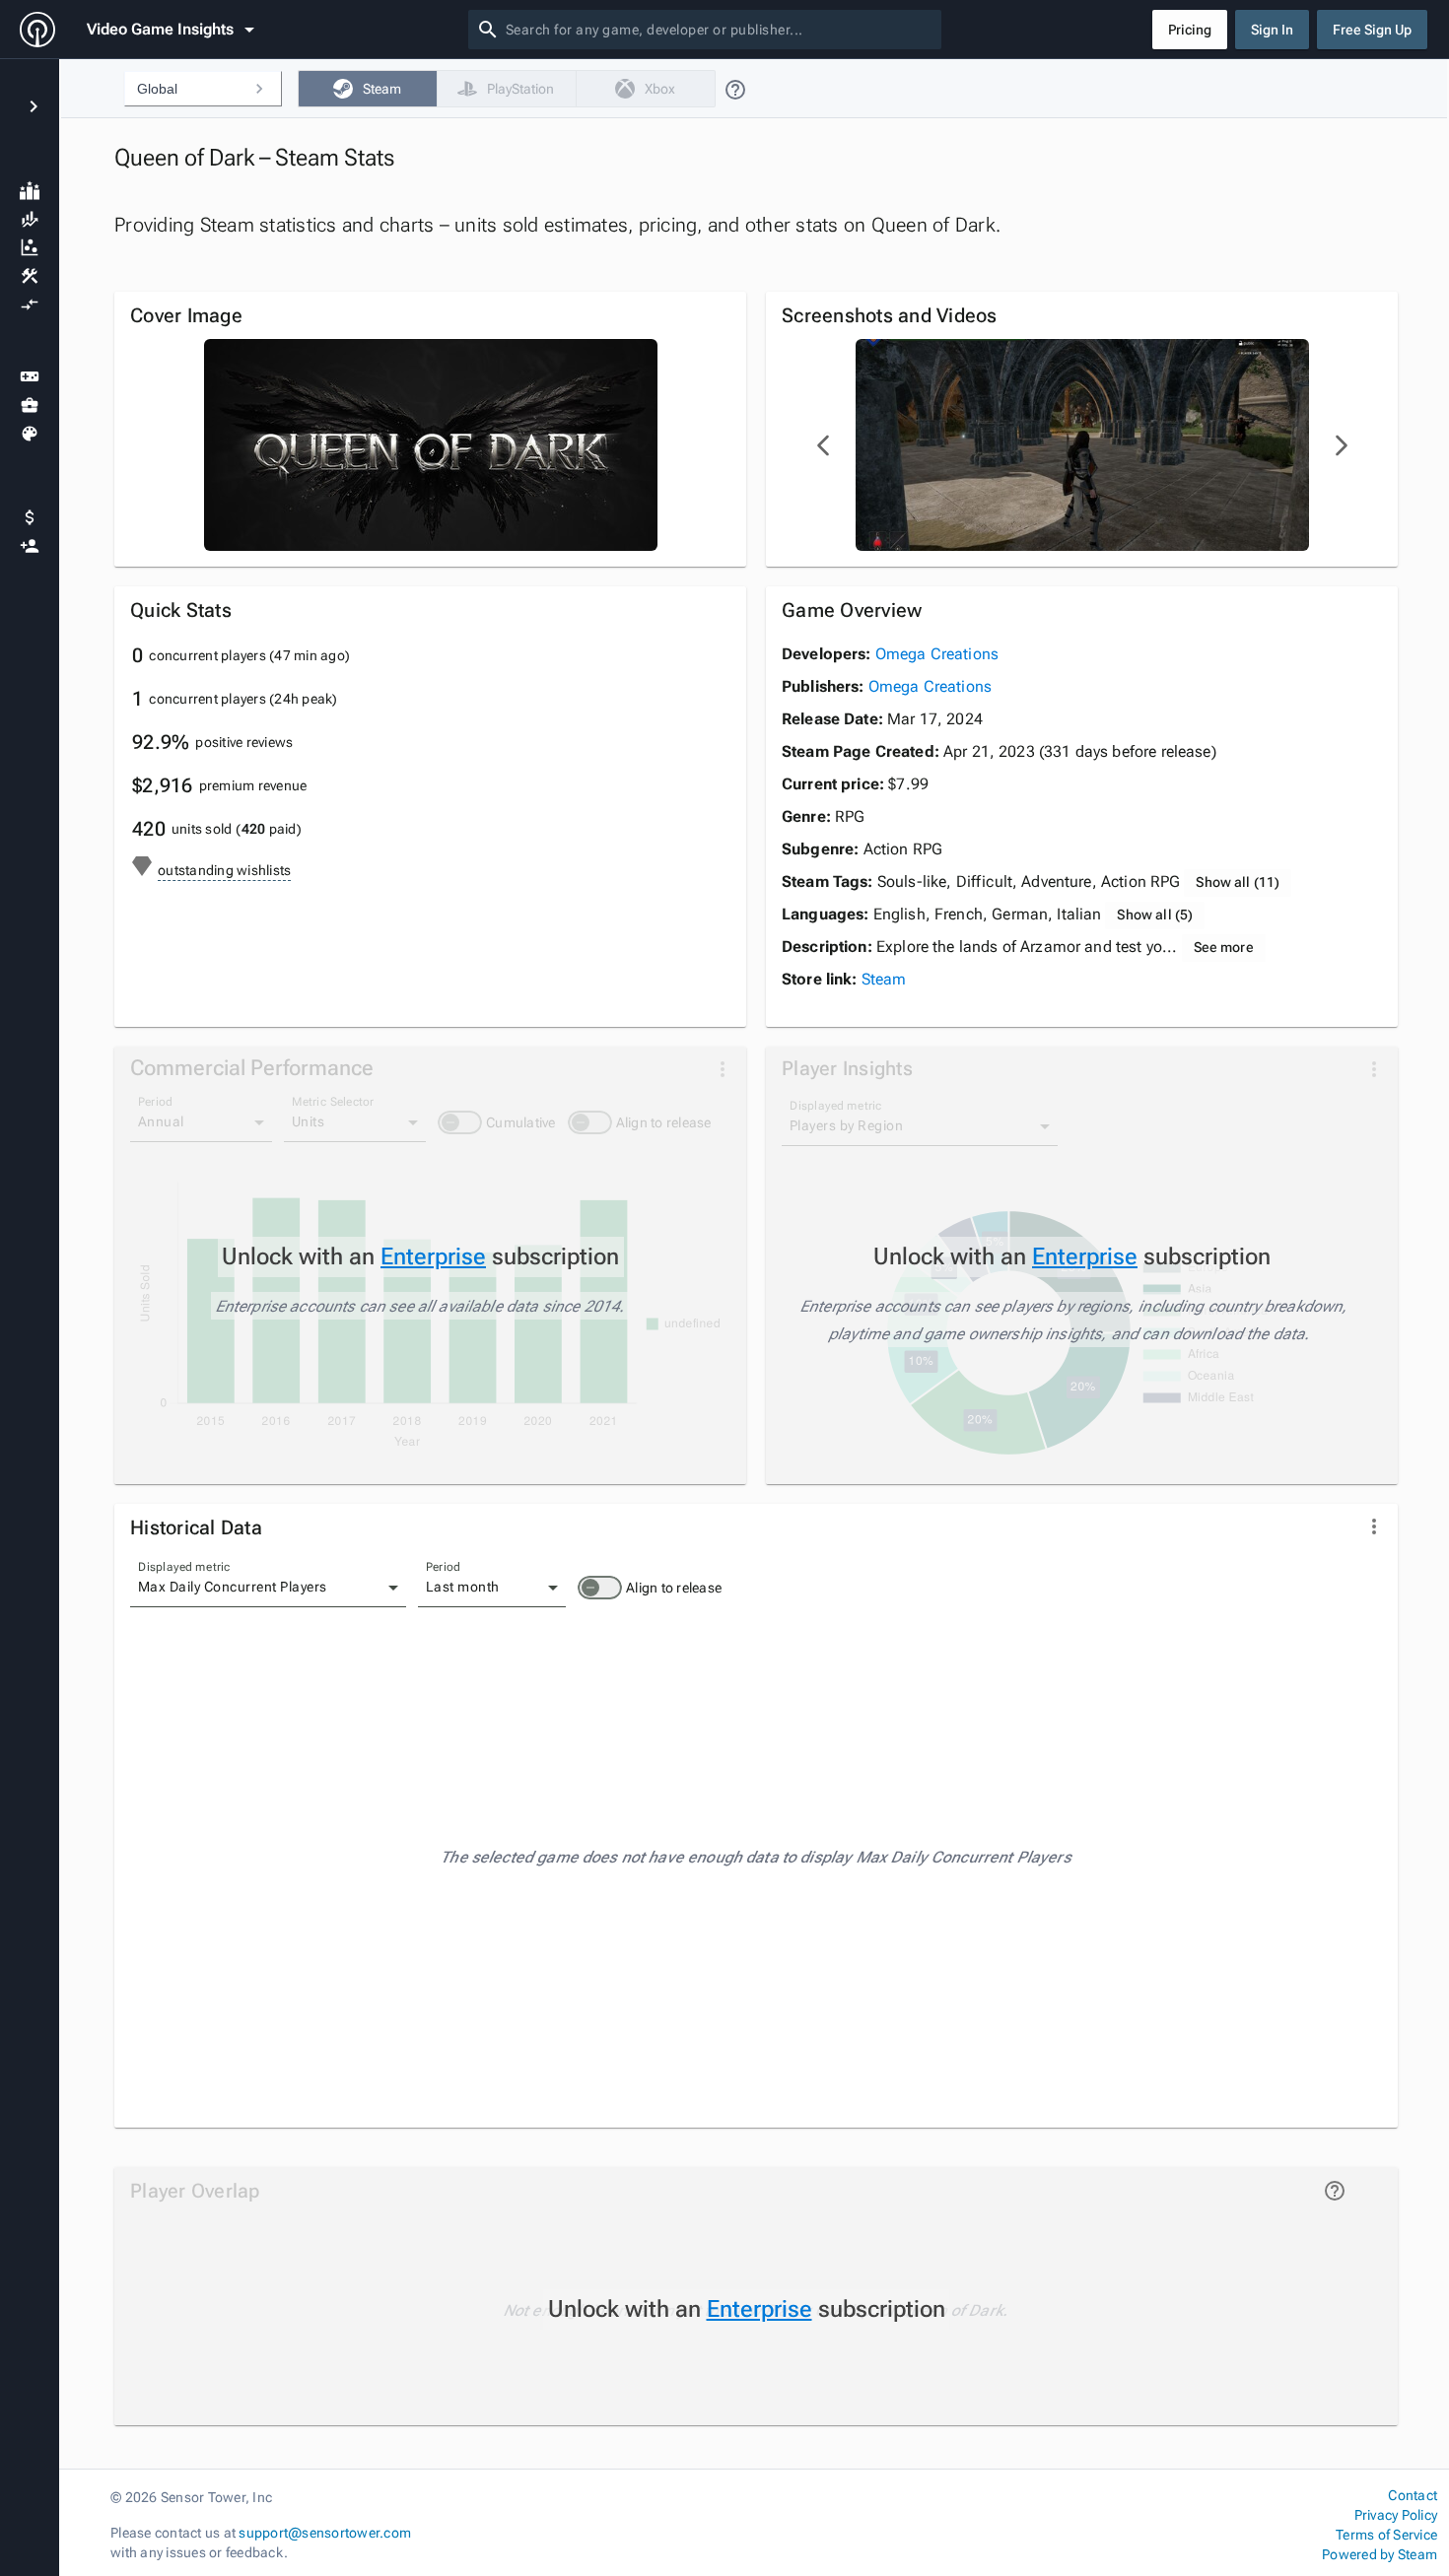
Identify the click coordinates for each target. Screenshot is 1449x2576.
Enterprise (433, 1256)
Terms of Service (1386, 2535)
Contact (1413, 2495)
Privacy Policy (1396, 2515)
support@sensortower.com (325, 2533)
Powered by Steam (1380, 2554)
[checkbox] (367, 89)
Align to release (674, 1588)
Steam (884, 979)
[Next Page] (1341, 445)
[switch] (600, 1588)
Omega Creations (937, 654)
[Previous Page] (824, 445)
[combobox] (720, 30)
